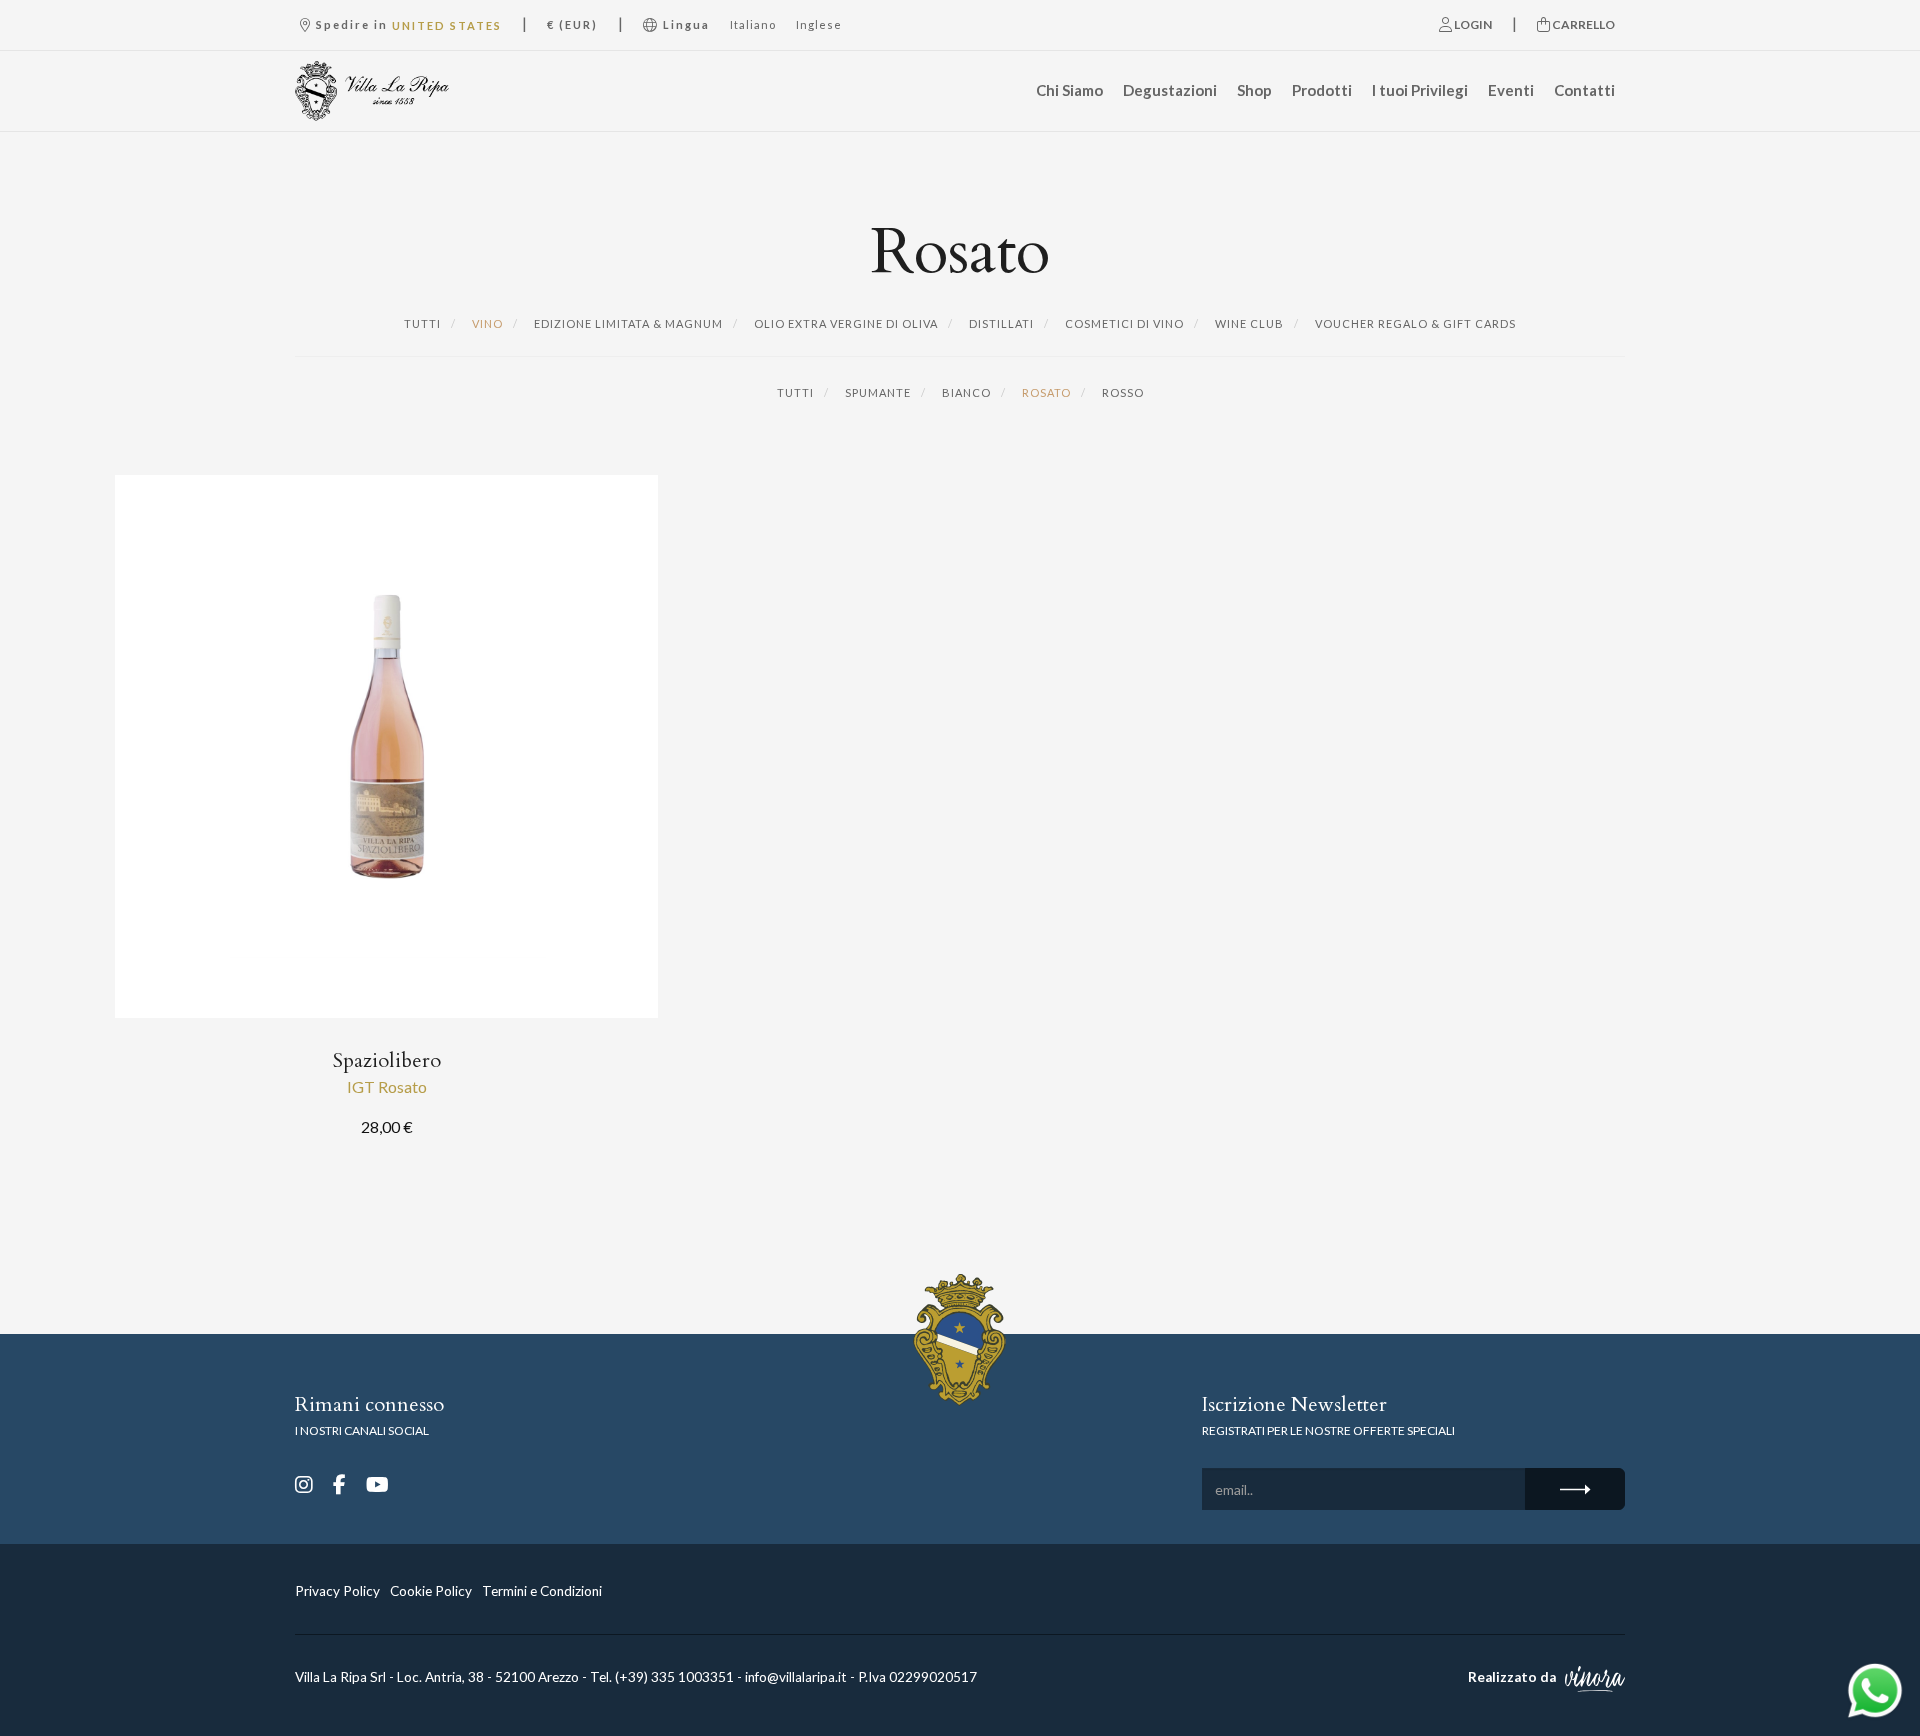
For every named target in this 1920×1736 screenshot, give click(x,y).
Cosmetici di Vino (1123, 323)
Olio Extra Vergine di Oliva (844, 323)
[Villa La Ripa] (393, 91)
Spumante (876, 392)
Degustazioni (1170, 90)
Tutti (422, 323)
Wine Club (1248, 323)
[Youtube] (377, 1483)
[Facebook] (339, 1483)
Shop (1254, 90)
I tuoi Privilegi (1420, 90)
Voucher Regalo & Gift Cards (1414, 323)
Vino (486, 323)
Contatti (1584, 90)
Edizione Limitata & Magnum (627, 323)
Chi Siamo (1069, 90)
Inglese (819, 24)
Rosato (1045, 392)
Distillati (1000, 323)
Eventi (1511, 90)
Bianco (965, 392)
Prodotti (1322, 90)
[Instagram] (304, 1483)
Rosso (1121, 392)
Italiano (753, 24)
